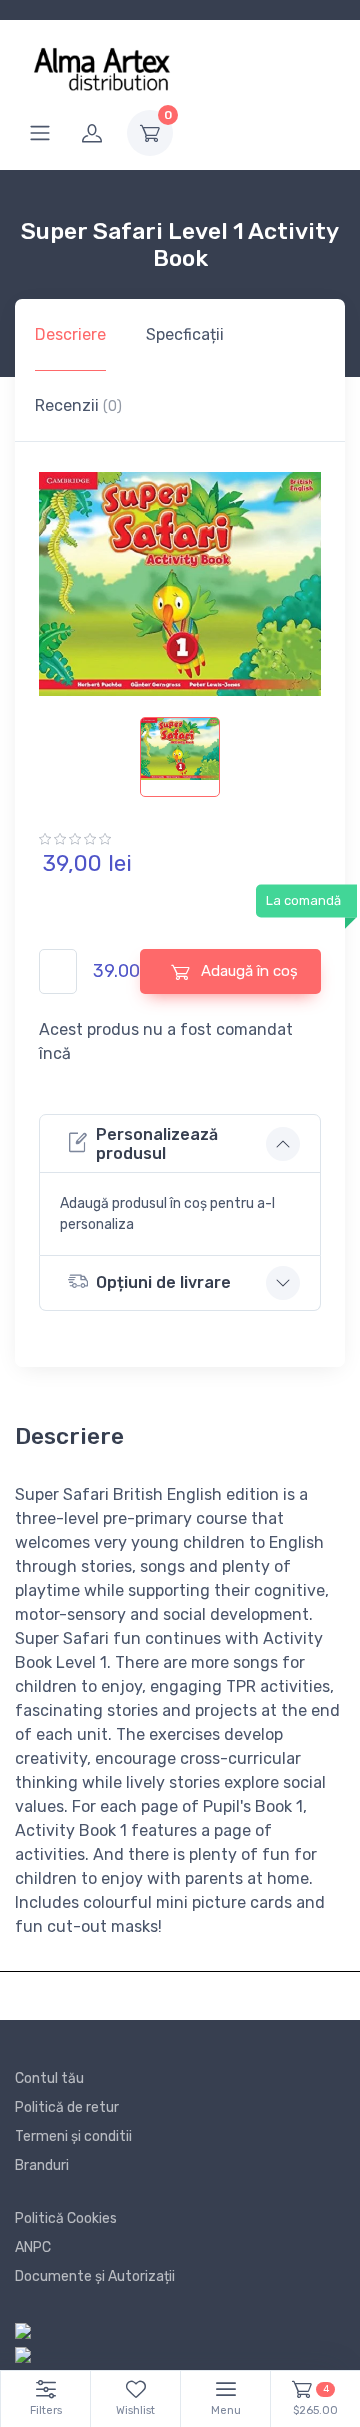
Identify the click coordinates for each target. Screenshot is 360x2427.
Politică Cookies (66, 2218)
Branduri (42, 2165)
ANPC (33, 2247)
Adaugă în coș (247, 971)
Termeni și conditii (73, 2136)
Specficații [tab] (185, 334)
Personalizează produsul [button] (157, 1144)
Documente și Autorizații (95, 2276)
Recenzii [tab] (78, 405)
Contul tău (49, 2078)
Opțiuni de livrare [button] (163, 1282)
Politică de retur (67, 2107)
